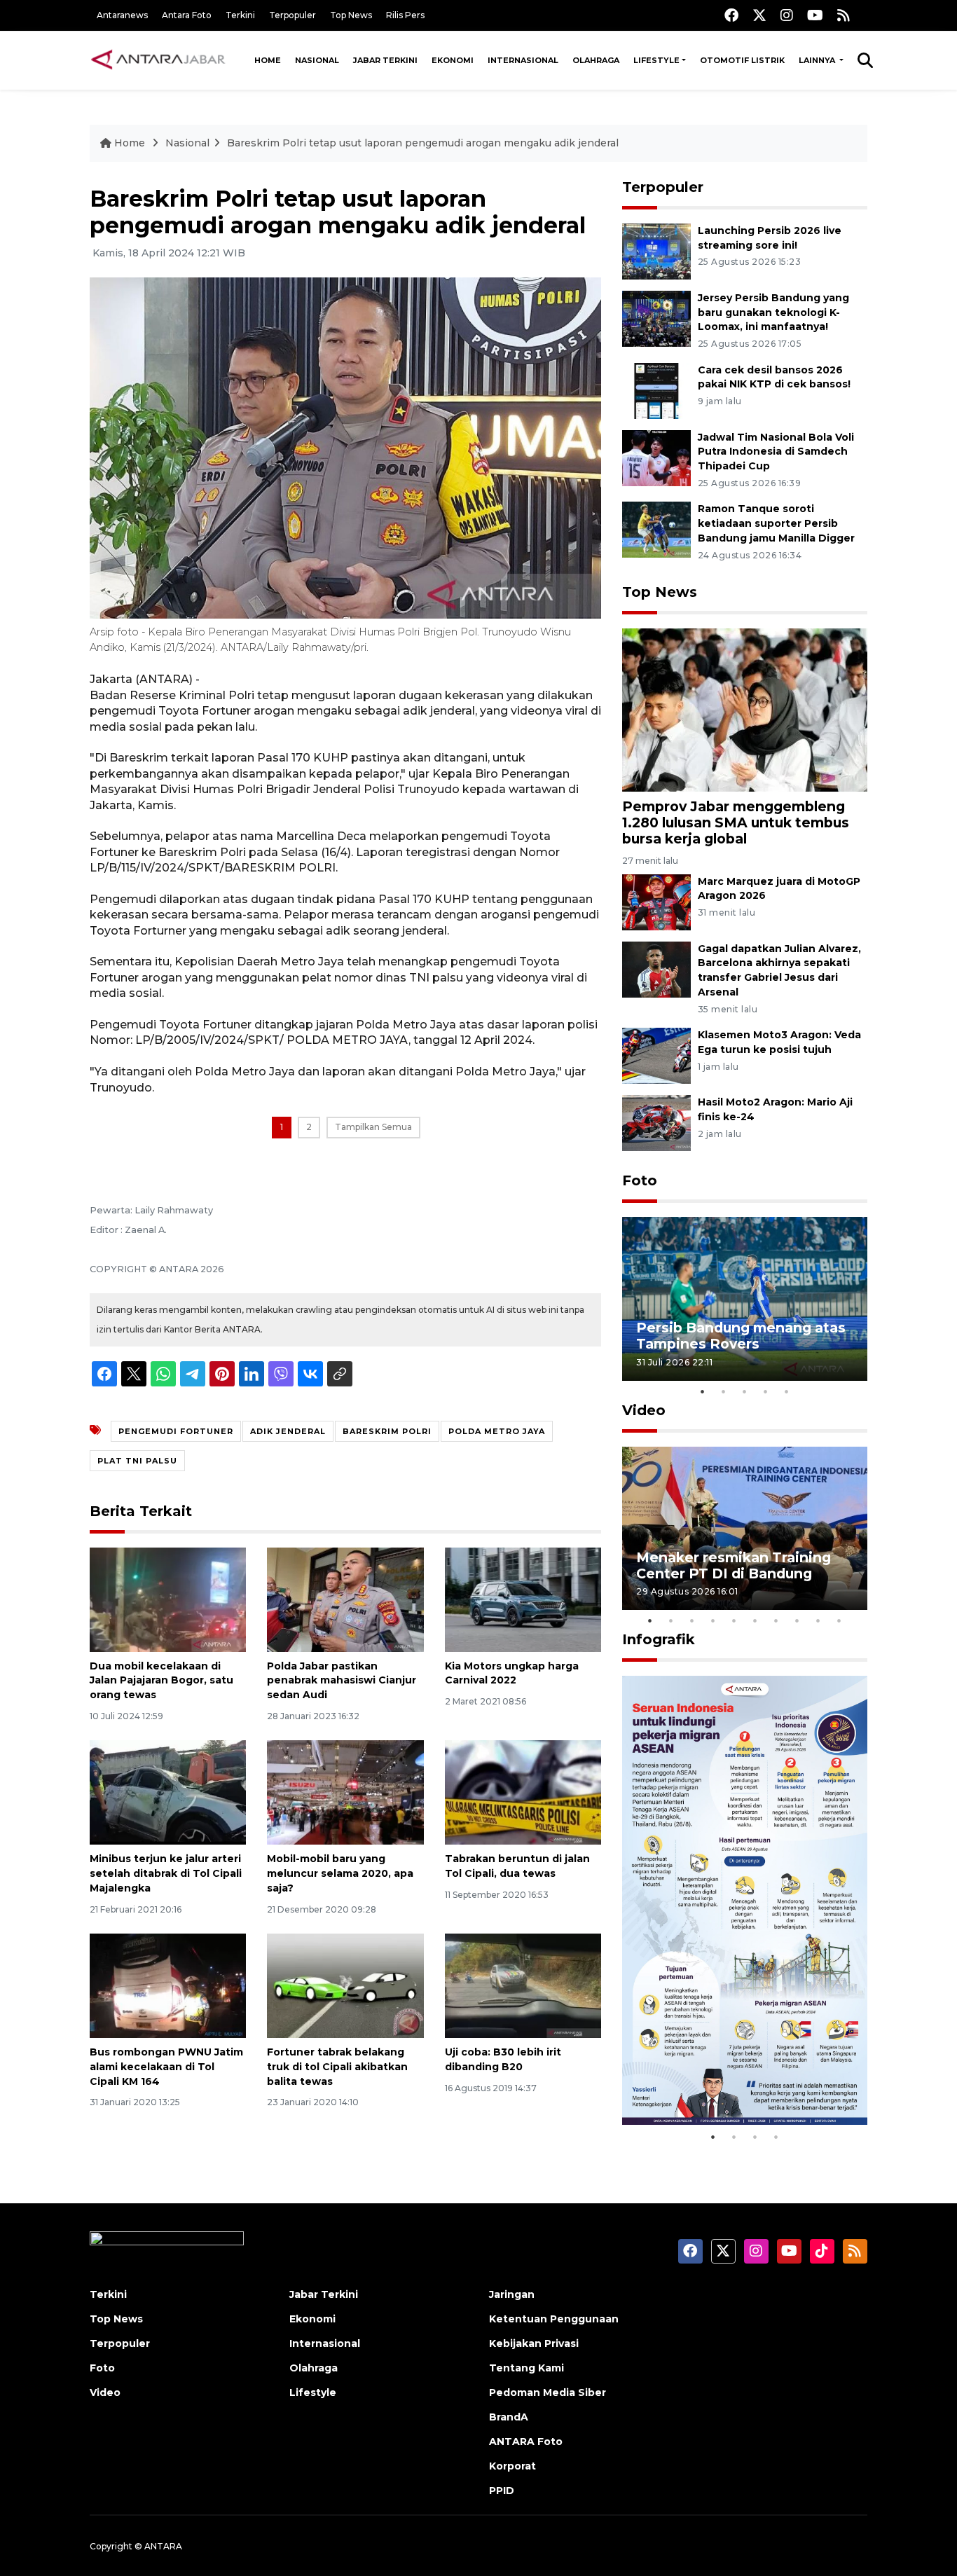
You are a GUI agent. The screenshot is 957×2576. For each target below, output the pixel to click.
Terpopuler (292, 15)
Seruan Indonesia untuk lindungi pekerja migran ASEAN (720, 2072)
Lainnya (818, 60)
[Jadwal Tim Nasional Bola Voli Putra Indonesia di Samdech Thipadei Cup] (656, 457)
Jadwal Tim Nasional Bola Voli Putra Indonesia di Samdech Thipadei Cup (776, 452)
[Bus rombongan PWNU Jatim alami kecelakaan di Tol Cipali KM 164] (168, 1985)
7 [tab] (776, 1620)
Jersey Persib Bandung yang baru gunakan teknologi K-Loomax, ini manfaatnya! (773, 312)
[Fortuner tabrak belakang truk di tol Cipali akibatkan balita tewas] (345, 1985)
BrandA (509, 2417)
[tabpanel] (745, 1299)
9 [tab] (818, 1620)
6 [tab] (755, 1620)
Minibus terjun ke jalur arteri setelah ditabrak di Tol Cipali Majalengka (166, 1873)
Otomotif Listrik (742, 60)
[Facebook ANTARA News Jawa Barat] (731, 15)
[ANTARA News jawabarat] (160, 60)
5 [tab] (787, 1391)
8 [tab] (797, 1620)
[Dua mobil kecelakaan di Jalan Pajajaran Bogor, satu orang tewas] (168, 1598)
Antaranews (122, 15)
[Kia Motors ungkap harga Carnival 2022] (523, 1598)
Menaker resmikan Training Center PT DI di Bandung (734, 1565)
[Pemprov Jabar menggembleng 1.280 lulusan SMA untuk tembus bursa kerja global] (745, 709)
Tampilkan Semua (373, 1127)
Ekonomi (453, 60)
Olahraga (596, 60)
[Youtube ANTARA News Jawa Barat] (815, 15)
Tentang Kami (526, 2368)
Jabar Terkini (385, 60)
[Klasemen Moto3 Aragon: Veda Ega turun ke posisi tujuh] (656, 1055)
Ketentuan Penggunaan (554, 2319)
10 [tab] (839, 1620)
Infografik (659, 1639)
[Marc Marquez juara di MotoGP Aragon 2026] (656, 901)
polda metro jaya (497, 1431)
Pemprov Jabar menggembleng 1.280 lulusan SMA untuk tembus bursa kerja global (736, 822)
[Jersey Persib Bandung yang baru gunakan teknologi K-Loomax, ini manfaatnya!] (656, 318)
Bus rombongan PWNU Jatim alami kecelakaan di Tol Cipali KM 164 (166, 2067)
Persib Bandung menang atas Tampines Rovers (741, 1336)
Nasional (317, 60)
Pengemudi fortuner (176, 1431)
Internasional (523, 60)
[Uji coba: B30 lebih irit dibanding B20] (523, 1985)
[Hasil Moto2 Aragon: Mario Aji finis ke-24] (656, 1122)
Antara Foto (187, 15)
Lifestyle (656, 60)
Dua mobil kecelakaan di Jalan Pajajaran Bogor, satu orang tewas (161, 1681)
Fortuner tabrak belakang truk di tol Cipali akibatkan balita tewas (337, 2067)
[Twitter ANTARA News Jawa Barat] (759, 15)
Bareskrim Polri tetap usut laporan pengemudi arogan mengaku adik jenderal (423, 143)
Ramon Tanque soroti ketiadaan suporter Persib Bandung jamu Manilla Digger (776, 523)
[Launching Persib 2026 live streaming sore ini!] (656, 250)
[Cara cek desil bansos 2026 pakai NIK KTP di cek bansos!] (656, 390)
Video (644, 1410)
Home (268, 60)
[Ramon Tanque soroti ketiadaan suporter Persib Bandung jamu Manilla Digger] (656, 529)
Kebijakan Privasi (534, 2343)
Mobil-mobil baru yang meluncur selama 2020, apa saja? (340, 1873)
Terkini (240, 15)
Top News (351, 15)
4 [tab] (766, 1391)
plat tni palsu (137, 1461)
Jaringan (512, 2294)
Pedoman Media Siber (548, 2392)
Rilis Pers (405, 15)
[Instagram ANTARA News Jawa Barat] (787, 15)
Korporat (512, 2466)
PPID (502, 2491)
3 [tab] (745, 1391)
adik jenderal (288, 1431)
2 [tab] (724, 1391)
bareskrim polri (387, 1431)
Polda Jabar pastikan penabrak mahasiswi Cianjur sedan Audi (342, 1681)
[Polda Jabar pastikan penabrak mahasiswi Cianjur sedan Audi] (345, 1598)
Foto (640, 1180)
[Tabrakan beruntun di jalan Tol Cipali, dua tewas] (523, 1792)
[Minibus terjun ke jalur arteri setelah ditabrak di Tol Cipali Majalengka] (168, 1792)
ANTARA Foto (526, 2441)
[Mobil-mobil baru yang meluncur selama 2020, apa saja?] (345, 1792)
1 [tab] (703, 1391)
